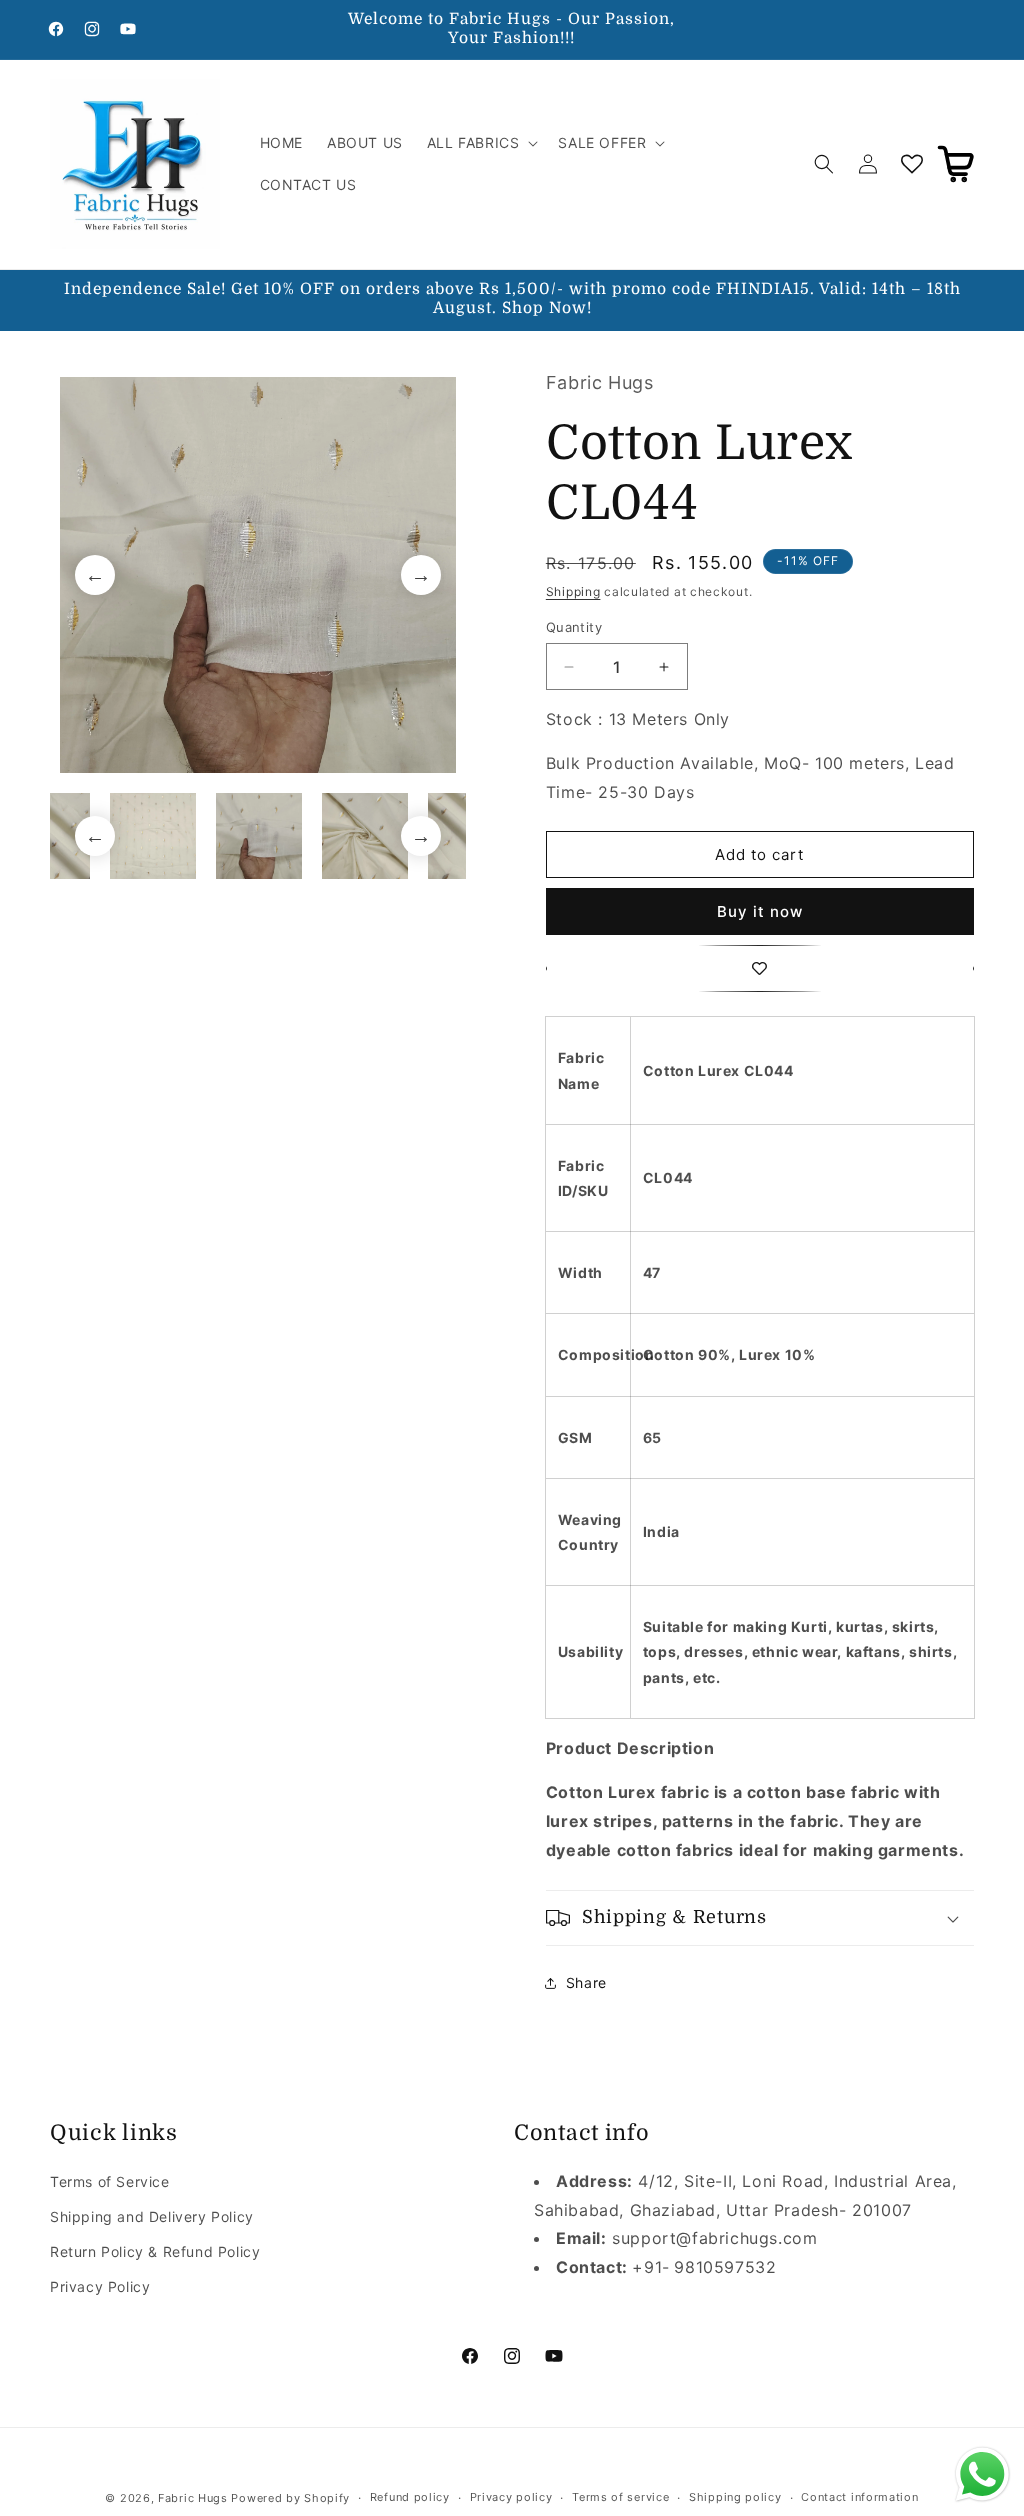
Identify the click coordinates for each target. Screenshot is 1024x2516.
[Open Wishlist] (912, 164)
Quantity (574, 627)
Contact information (859, 2497)
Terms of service (620, 2497)
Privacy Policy (100, 2286)
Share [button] (586, 1982)
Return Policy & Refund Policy (155, 2251)
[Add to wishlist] (760, 968)
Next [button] (421, 575)
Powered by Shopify (290, 2498)
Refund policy (410, 2497)
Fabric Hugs (193, 2498)
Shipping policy (735, 2497)
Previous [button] (95, 575)
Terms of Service (110, 2181)
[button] (481, 143)
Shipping (573, 591)
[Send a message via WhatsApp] (982, 2474)
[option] (258, 575)
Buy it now (760, 911)
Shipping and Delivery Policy (152, 2216)
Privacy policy (511, 2497)
